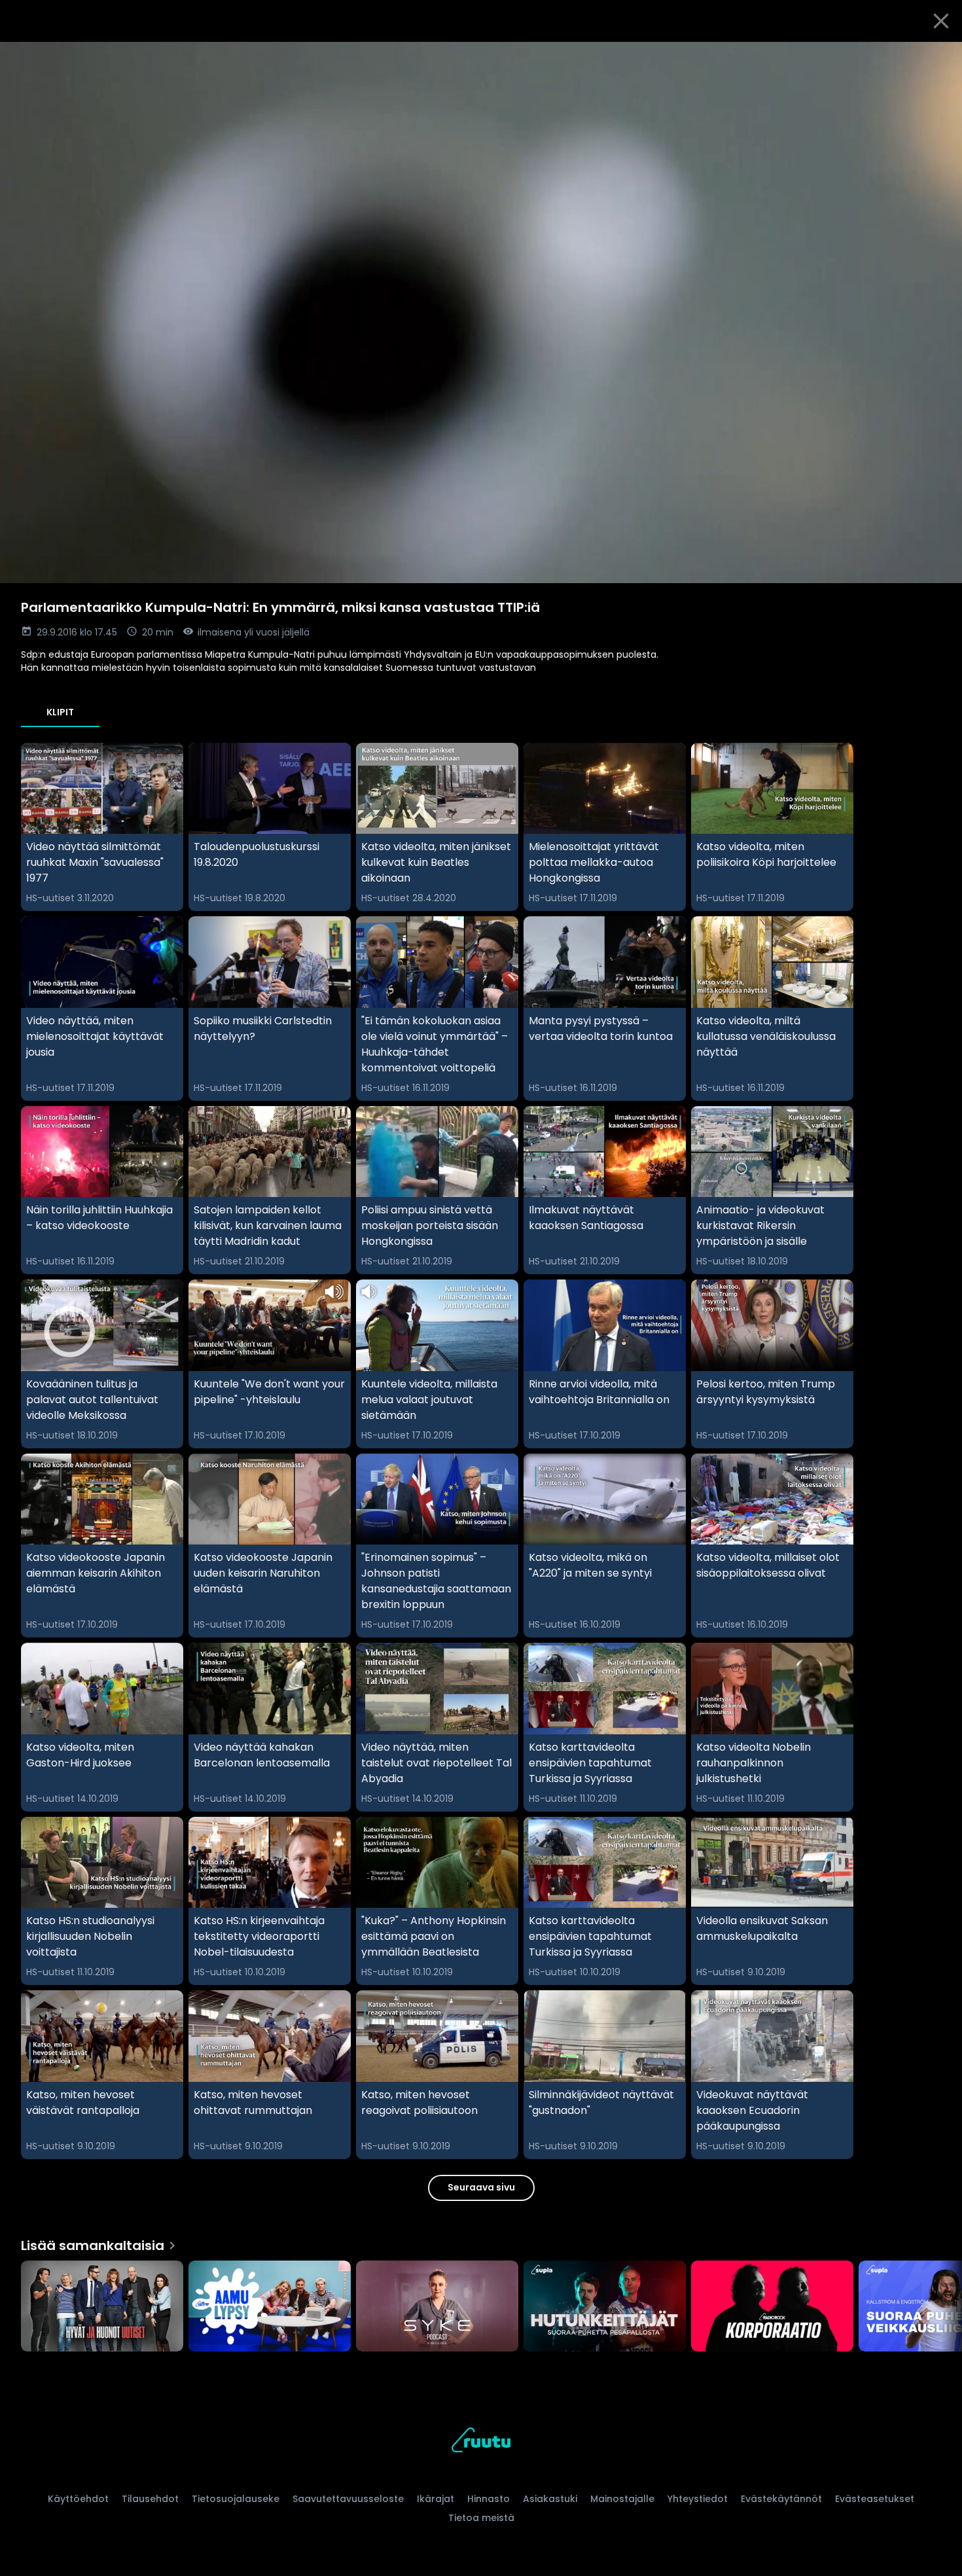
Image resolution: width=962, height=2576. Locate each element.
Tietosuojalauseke (236, 2499)
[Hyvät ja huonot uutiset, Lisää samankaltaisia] (102, 2308)
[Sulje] (941, 21)
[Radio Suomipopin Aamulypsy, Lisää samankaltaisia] (270, 2308)
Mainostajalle (622, 2499)
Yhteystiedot (698, 2499)
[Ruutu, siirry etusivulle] (481, 2442)
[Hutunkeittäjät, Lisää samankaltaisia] (605, 2308)
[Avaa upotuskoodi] (937, 57)
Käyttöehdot (78, 2499)
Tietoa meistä (481, 2518)
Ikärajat (436, 2499)
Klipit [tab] (60, 712)
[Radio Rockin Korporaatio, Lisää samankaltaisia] (772, 2308)
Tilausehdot (150, 2499)
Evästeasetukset (875, 2499)
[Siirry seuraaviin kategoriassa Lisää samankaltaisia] (941, 2308)
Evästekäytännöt (781, 2499)
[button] (481, 313)
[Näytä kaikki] (481, 2303)
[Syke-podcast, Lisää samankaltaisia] (437, 2308)
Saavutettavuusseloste (348, 2499)
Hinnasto (489, 2499)
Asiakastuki (550, 2499)
